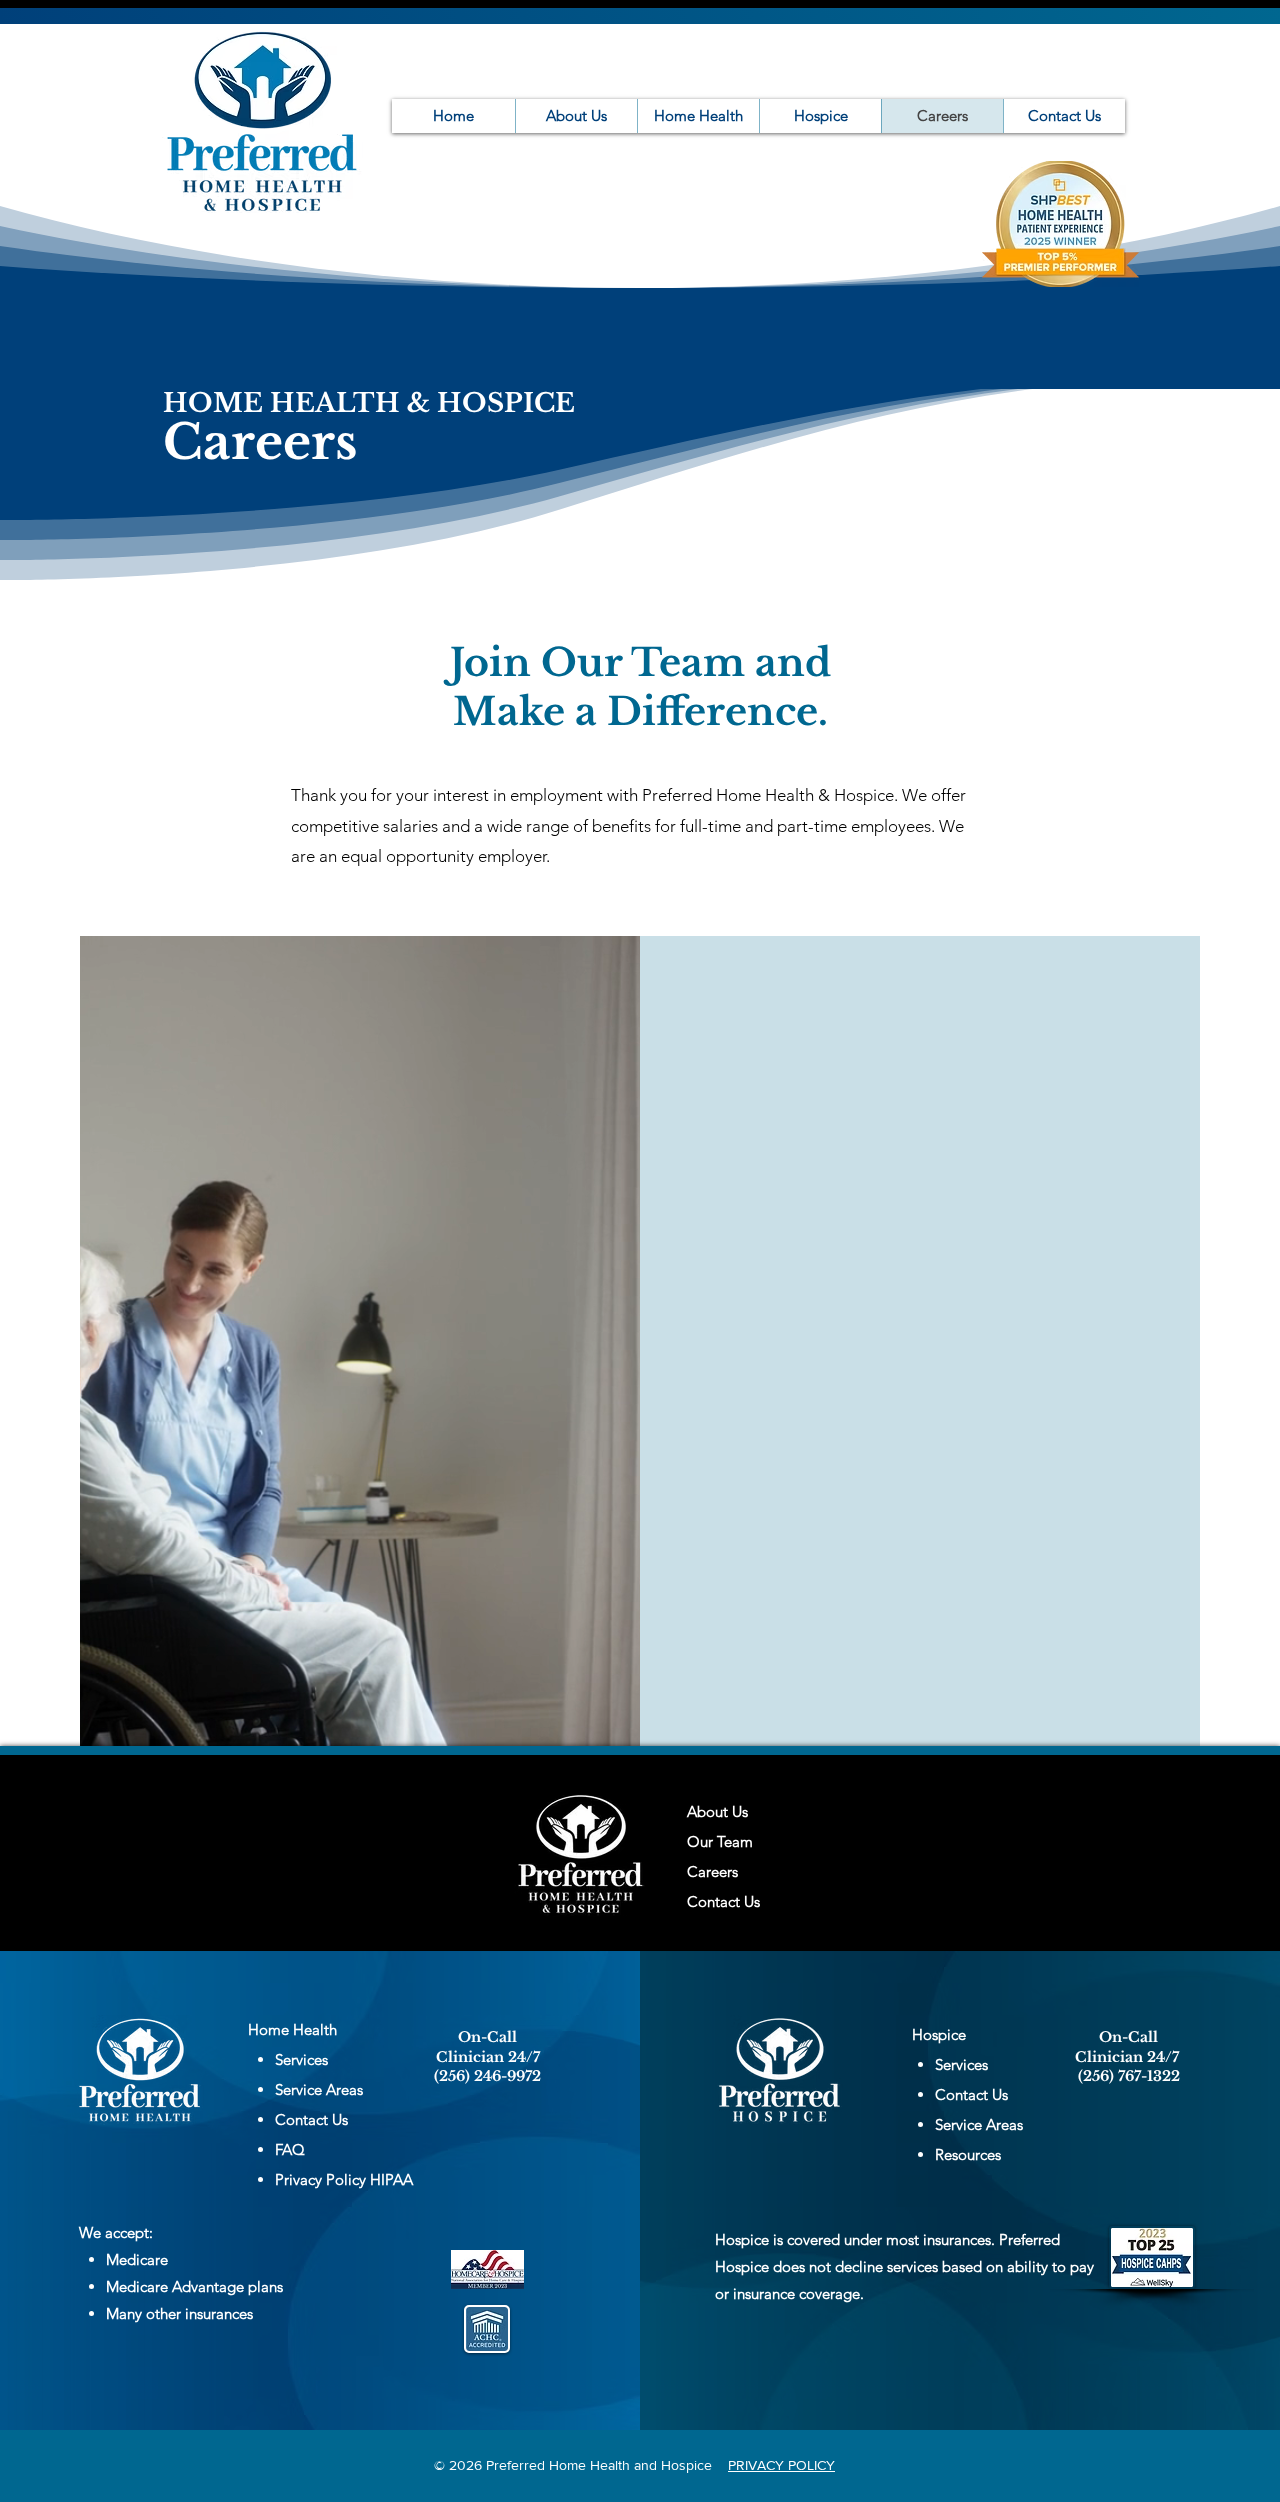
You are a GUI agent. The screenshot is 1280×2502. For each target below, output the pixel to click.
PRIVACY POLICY (781, 2465)
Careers (712, 1871)
